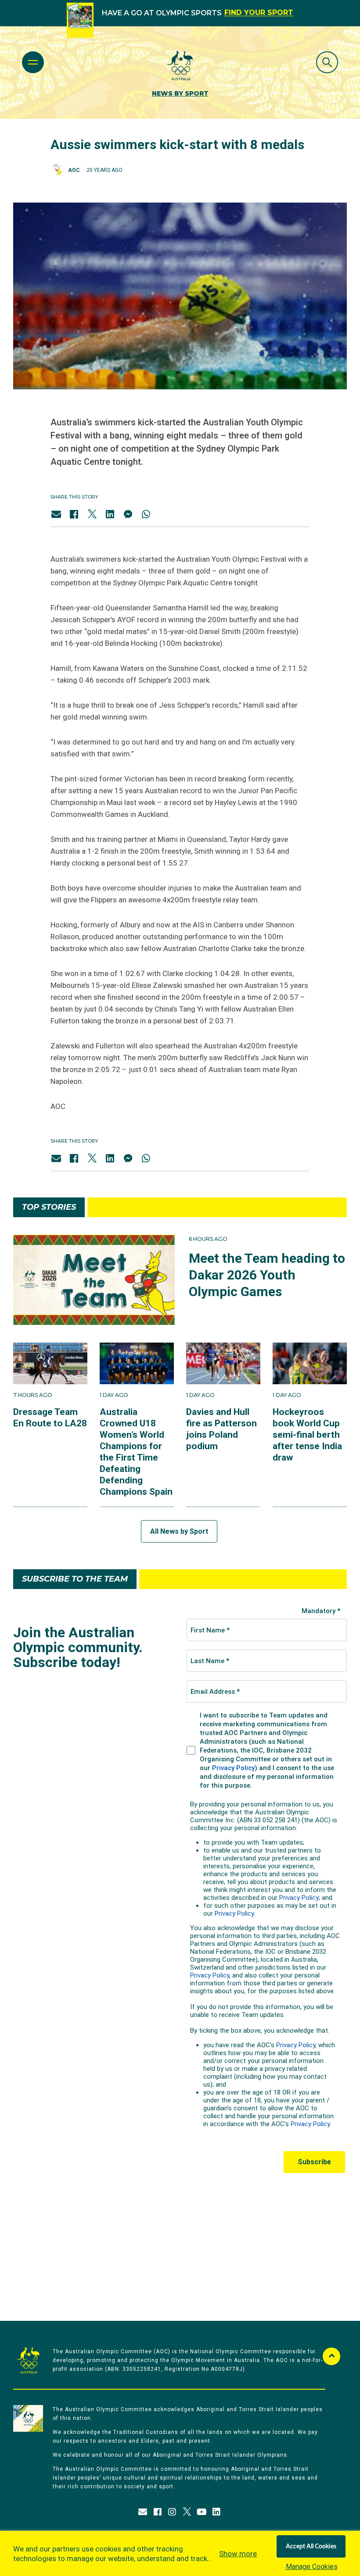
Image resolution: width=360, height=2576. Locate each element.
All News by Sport (179, 1531)
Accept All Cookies (311, 2547)
